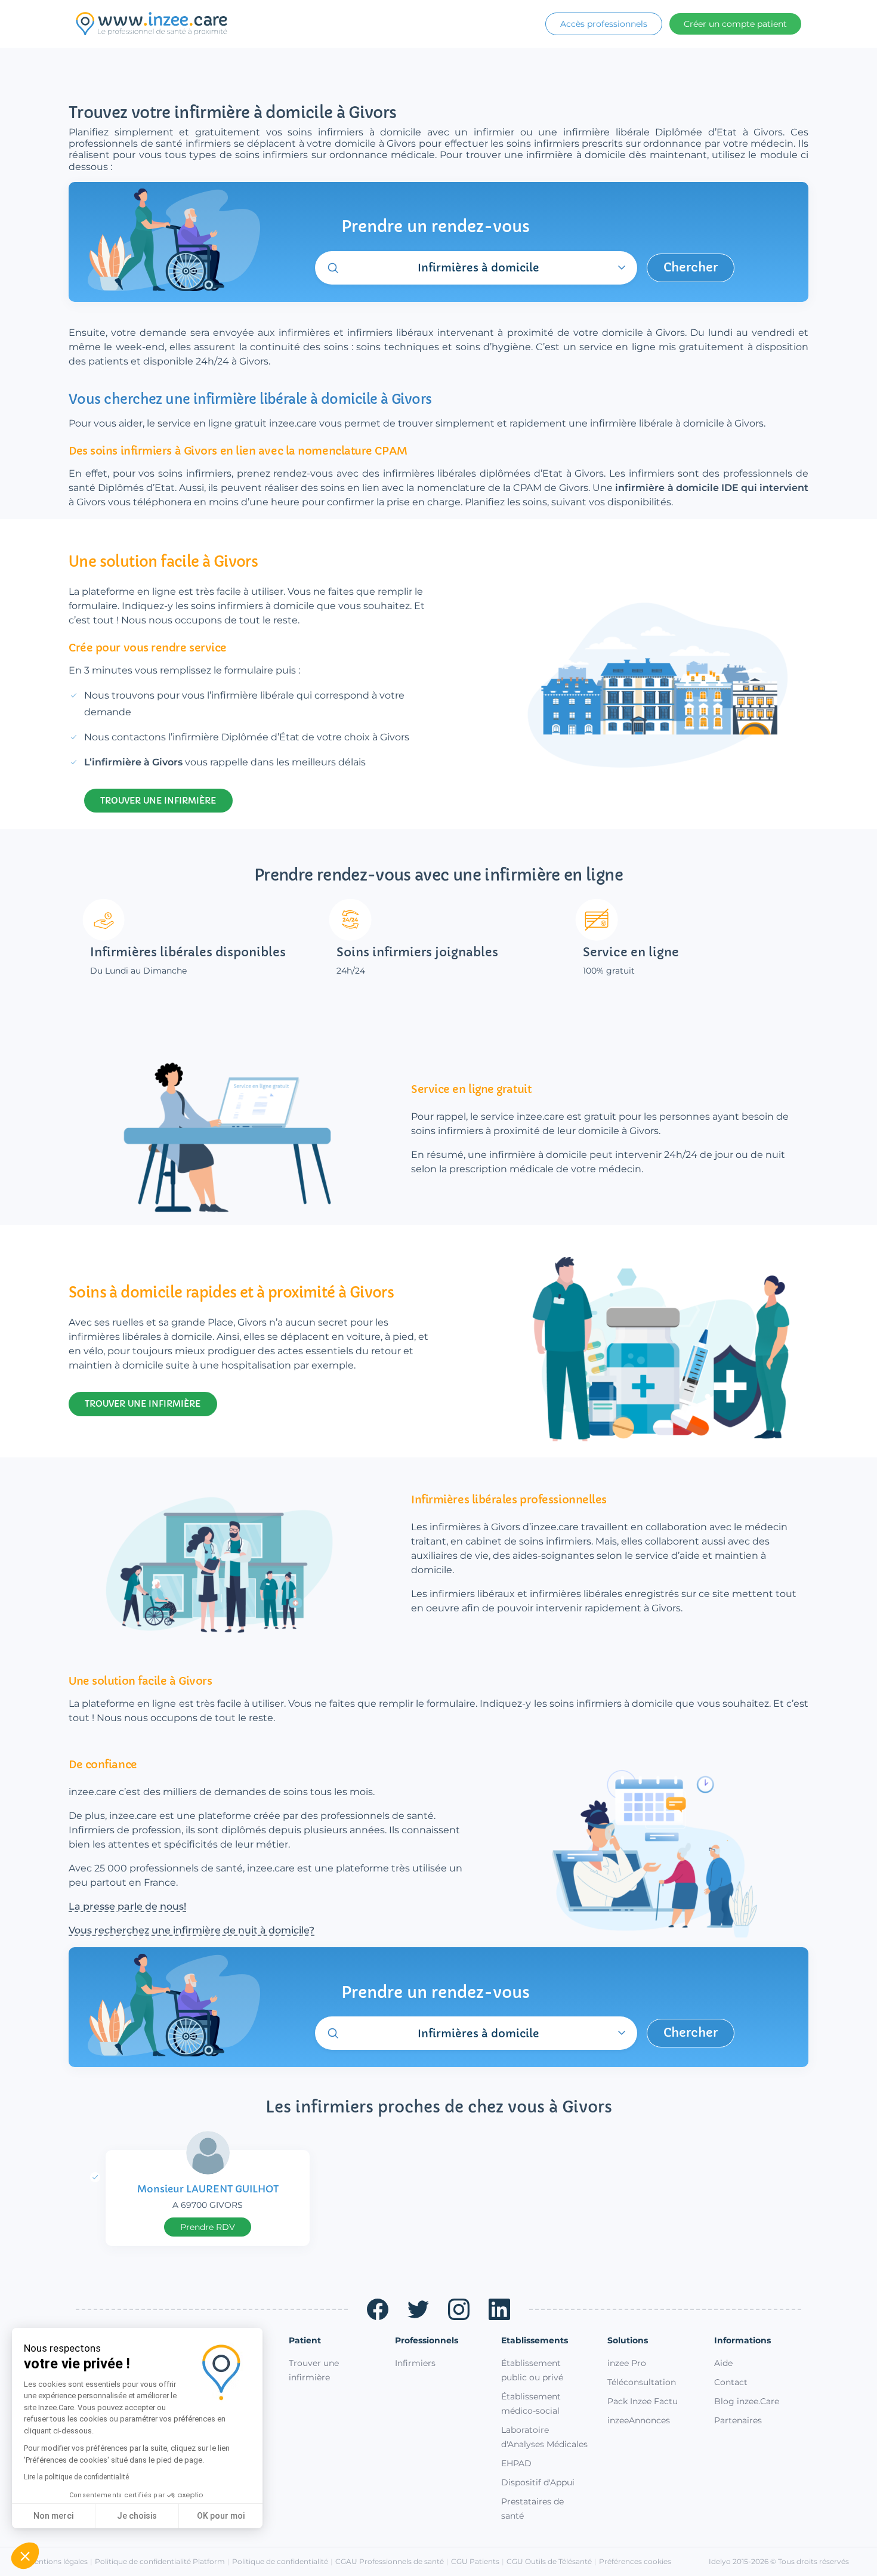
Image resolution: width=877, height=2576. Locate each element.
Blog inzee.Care (747, 2401)
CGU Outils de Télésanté (549, 2561)
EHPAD (516, 2463)
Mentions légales (58, 2561)
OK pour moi (221, 2516)
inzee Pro (627, 2363)
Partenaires (738, 2420)
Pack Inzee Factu (643, 2401)
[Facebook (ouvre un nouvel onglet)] (378, 2309)
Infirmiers (415, 2363)
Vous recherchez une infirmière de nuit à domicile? (192, 1930)
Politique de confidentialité (280, 2561)
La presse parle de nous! (127, 1906)
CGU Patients (475, 2561)
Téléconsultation (642, 2382)
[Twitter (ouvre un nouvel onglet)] (418, 2309)
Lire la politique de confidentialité (76, 2477)
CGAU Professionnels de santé (390, 2561)
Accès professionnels (604, 24)
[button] (25, 2556)
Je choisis (137, 2516)
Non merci (53, 2516)
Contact (731, 2382)
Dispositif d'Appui (538, 2482)
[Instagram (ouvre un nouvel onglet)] (459, 2309)
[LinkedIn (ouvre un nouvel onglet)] (499, 2309)
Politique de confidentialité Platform (160, 2561)
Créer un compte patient (735, 24)
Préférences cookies (635, 2561)
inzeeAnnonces (639, 2420)
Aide (723, 2363)
